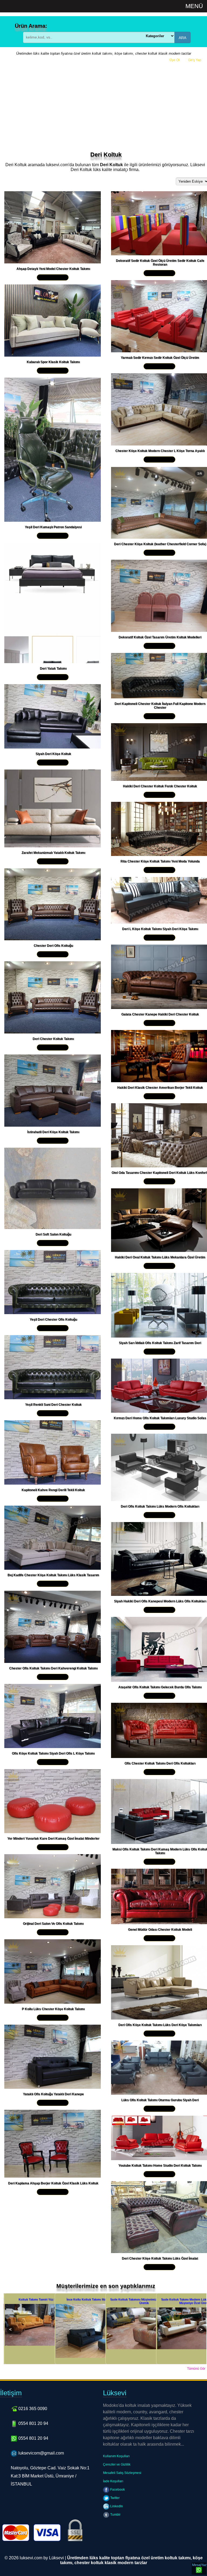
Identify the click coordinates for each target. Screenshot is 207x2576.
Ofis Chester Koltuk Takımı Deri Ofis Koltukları (160, 1763)
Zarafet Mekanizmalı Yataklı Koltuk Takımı (53, 853)
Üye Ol (175, 60)
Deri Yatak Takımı (53, 669)
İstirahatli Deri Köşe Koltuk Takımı (53, 1132)
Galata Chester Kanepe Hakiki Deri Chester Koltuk (160, 1014)
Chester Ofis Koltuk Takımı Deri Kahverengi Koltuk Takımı (53, 1668)
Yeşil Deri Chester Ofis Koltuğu (53, 1320)
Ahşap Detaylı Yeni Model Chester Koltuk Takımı (53, 269)
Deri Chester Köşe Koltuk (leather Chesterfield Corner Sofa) (160, 544)
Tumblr (115, 2515)
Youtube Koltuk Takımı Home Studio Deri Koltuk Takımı (160, 2166)
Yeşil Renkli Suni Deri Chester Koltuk (53, 1405)
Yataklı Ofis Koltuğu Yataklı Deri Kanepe (53, 2094)
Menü (194, 6)
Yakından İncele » (53, 277)
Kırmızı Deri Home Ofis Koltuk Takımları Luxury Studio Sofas (160, 1418)
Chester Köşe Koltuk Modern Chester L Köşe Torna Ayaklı (160, 451)
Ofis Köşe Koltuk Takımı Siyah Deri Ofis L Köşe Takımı (53, 1753)
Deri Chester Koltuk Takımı (53, 1039)
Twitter (115, 2498)
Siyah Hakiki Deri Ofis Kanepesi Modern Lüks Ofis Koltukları (160, 1601)
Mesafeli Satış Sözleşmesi (122, 2473)
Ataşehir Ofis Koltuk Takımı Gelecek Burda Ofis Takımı (160, 1687)
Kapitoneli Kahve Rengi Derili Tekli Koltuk (53, 1490)
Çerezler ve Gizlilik (117, 2464)
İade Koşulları (113, 2481)
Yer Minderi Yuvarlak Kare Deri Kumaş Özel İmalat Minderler (53, 1839)
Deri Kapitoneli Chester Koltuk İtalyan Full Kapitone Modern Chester (160, 706)
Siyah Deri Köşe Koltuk (53, 754)
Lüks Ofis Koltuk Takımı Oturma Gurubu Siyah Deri (160, 2100)
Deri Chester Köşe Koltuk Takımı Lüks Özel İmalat (160, 2258)
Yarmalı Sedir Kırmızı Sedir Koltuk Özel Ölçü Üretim (160, 358)
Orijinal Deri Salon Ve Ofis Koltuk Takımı (53, 1924)
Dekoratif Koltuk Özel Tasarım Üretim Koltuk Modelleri (160, 637)
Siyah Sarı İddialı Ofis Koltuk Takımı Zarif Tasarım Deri (160, 1343)
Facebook (117, 2490)
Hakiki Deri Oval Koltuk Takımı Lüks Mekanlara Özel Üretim (160, 1257)
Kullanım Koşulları (116, 2456)
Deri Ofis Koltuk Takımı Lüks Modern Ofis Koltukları (160, 1506)
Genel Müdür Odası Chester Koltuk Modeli (160, 1930)
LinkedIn (116, 2506)
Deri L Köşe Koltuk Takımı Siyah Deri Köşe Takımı (160, 929)
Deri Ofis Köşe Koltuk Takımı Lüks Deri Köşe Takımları (160, 2025)
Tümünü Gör (196, 2369)
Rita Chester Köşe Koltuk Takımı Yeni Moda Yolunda (160, 861)
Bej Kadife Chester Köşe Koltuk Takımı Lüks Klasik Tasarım (53, 1575)
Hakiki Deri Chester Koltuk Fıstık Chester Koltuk (160, 786)
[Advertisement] (103, 105)
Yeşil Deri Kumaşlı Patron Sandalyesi (53, 527)
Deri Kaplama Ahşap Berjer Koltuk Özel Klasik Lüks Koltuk (53, 2183)
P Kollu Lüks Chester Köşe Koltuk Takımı (53, 2009)
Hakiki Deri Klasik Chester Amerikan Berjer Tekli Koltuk (160, 1088)
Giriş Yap (195, 60)
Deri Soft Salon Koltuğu (53, 1234)
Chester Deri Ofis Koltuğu (53, 946)
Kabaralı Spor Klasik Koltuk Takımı (53, 362)
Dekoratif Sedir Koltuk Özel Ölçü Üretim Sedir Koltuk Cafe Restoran (160, 263)
